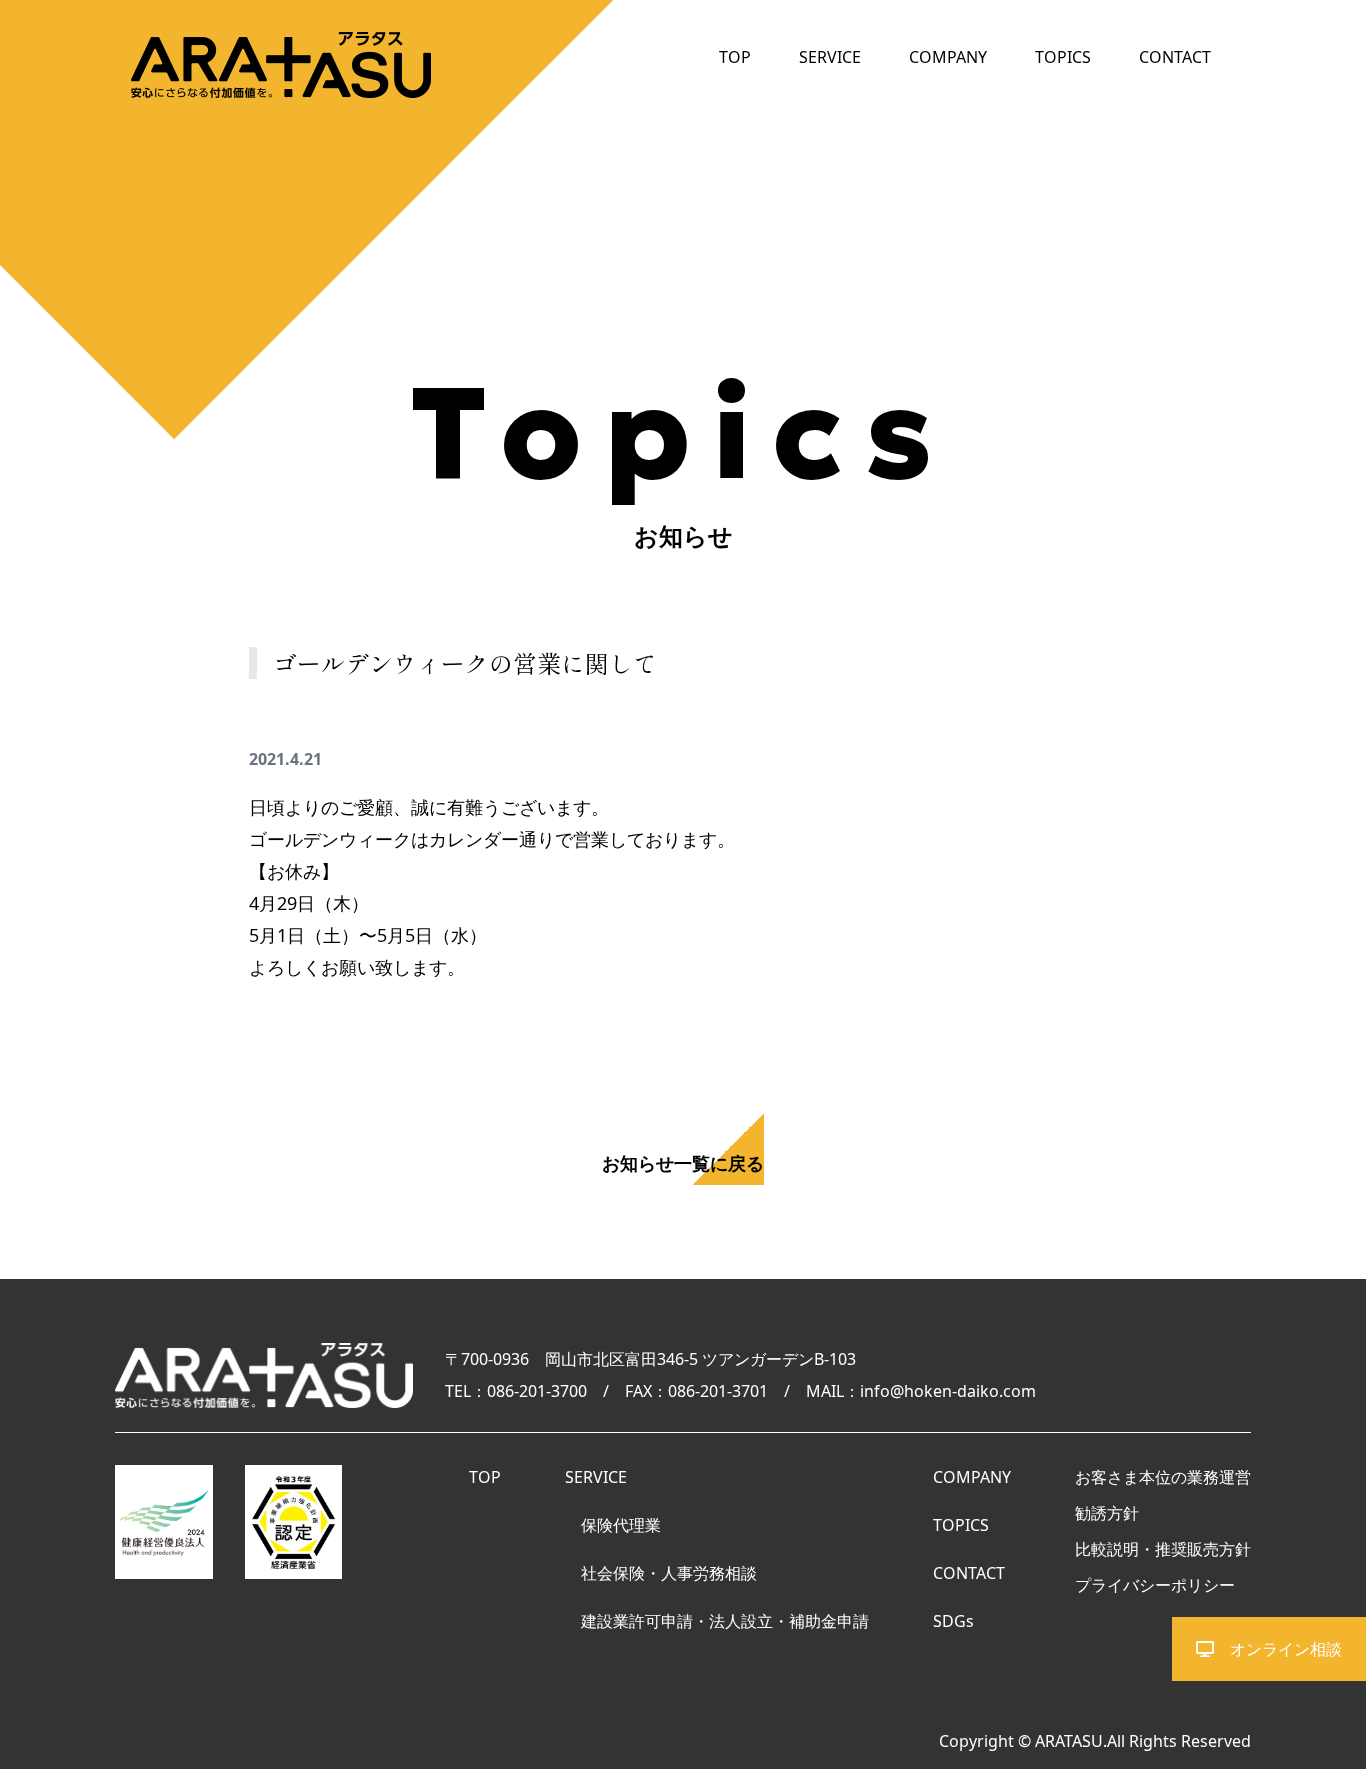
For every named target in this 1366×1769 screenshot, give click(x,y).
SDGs (953, 1621)
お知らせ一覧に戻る (683, 1163)
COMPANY (948, 57)
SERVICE (830, 57)
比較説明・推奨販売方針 (1163, 1549)
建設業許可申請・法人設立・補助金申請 (725, 1621)
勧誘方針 (1107, 1513)
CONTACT (1175, 57)
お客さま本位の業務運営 (1163, 1477)
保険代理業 (621, 1525)
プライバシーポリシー (1155, 1585)
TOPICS (1063, 57)
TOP (735, 57)
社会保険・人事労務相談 (669, 1573)
